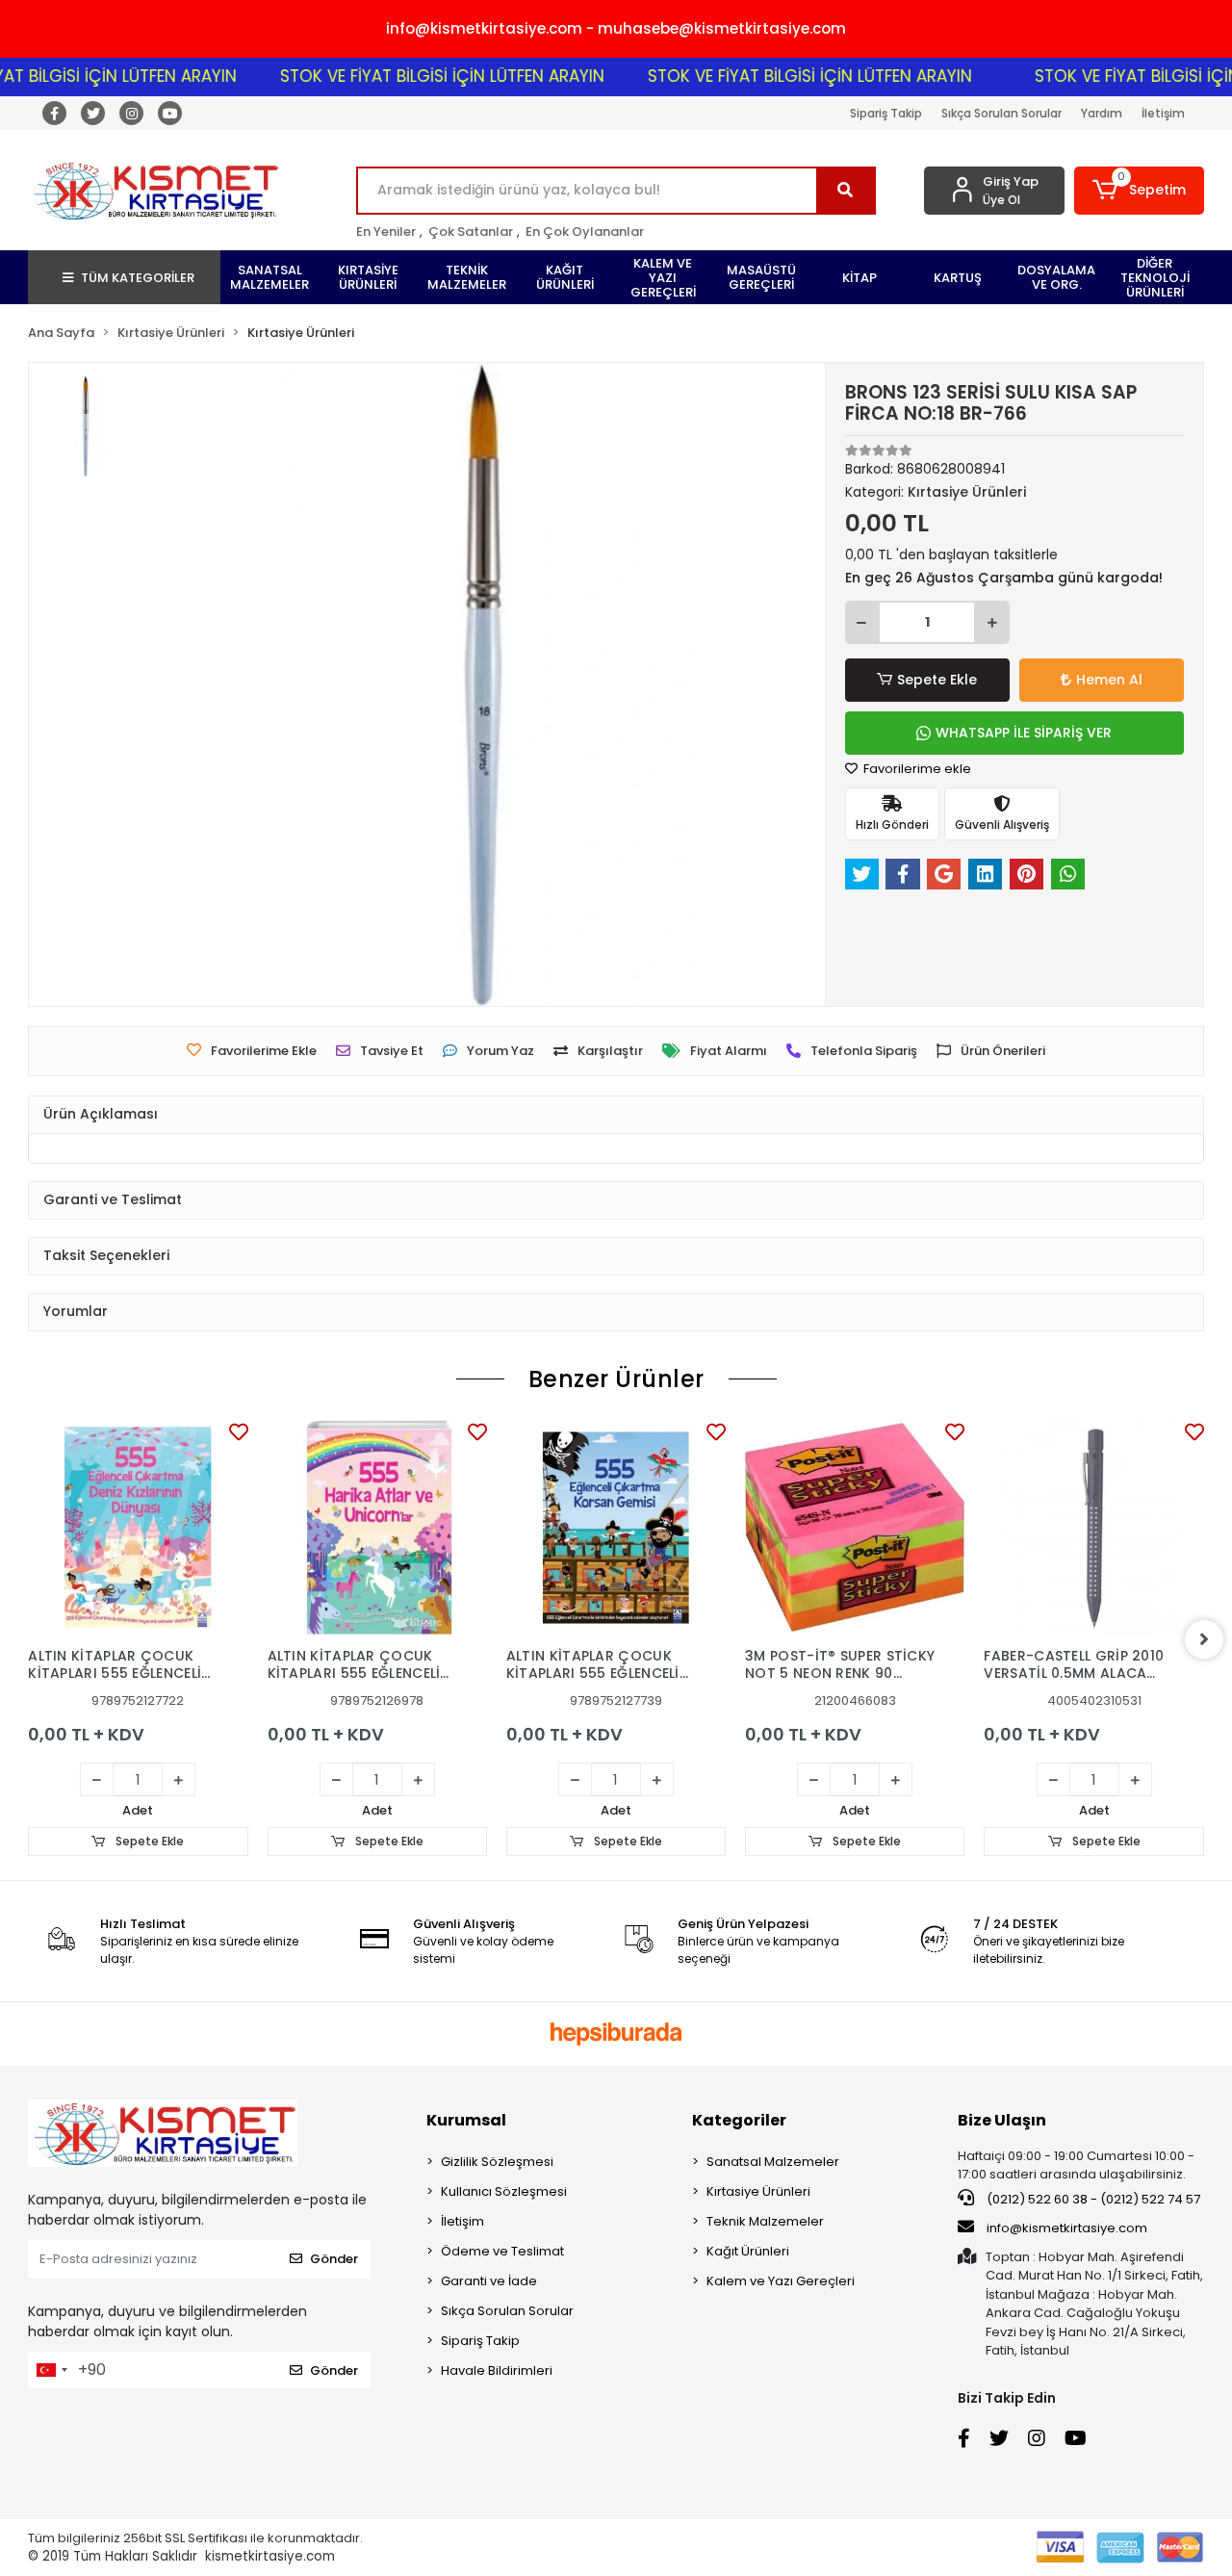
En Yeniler (386, 232)
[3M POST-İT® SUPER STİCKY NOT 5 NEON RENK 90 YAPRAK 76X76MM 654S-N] (855, 1528)
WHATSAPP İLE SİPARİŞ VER (1024, 733)
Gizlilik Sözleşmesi (497, 2162)
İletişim (1163, 113)
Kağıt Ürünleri (748, 2251)
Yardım (1102, 113)
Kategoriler (739, 2120)
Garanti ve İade (489, 2281)
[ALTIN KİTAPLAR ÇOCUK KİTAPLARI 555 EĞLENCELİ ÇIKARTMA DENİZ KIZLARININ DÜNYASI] (138, 1528)
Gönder (334, 2259)
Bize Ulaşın (1002, 2120)
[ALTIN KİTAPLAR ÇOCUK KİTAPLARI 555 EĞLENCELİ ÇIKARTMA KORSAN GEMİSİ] (616, 1528)
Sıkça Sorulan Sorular (1001, 113)
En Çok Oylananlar (585, 232)
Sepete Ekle (937, 680)
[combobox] (51, 2370)
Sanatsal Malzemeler (773, 2162)
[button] (1139, 191)
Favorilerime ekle (916, 769)
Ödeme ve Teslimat (502, 2251)
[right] (1204, 1639)
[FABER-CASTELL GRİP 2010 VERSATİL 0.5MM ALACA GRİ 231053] (1093, 1528)
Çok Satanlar (471, 232)
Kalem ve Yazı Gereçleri (781, 2281)
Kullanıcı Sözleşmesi (504, 2191)
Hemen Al (1109, 680)
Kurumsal (466, 2120)
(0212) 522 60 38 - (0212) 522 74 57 (1092, 2199)
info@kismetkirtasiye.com (1067, 2228)
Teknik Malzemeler (765, 2221)
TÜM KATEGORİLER (138, 278)
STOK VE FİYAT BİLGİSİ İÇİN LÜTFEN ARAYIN (406, 76)
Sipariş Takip (886, 113)
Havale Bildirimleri (497, 2370)
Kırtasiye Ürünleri (758, 2191)
